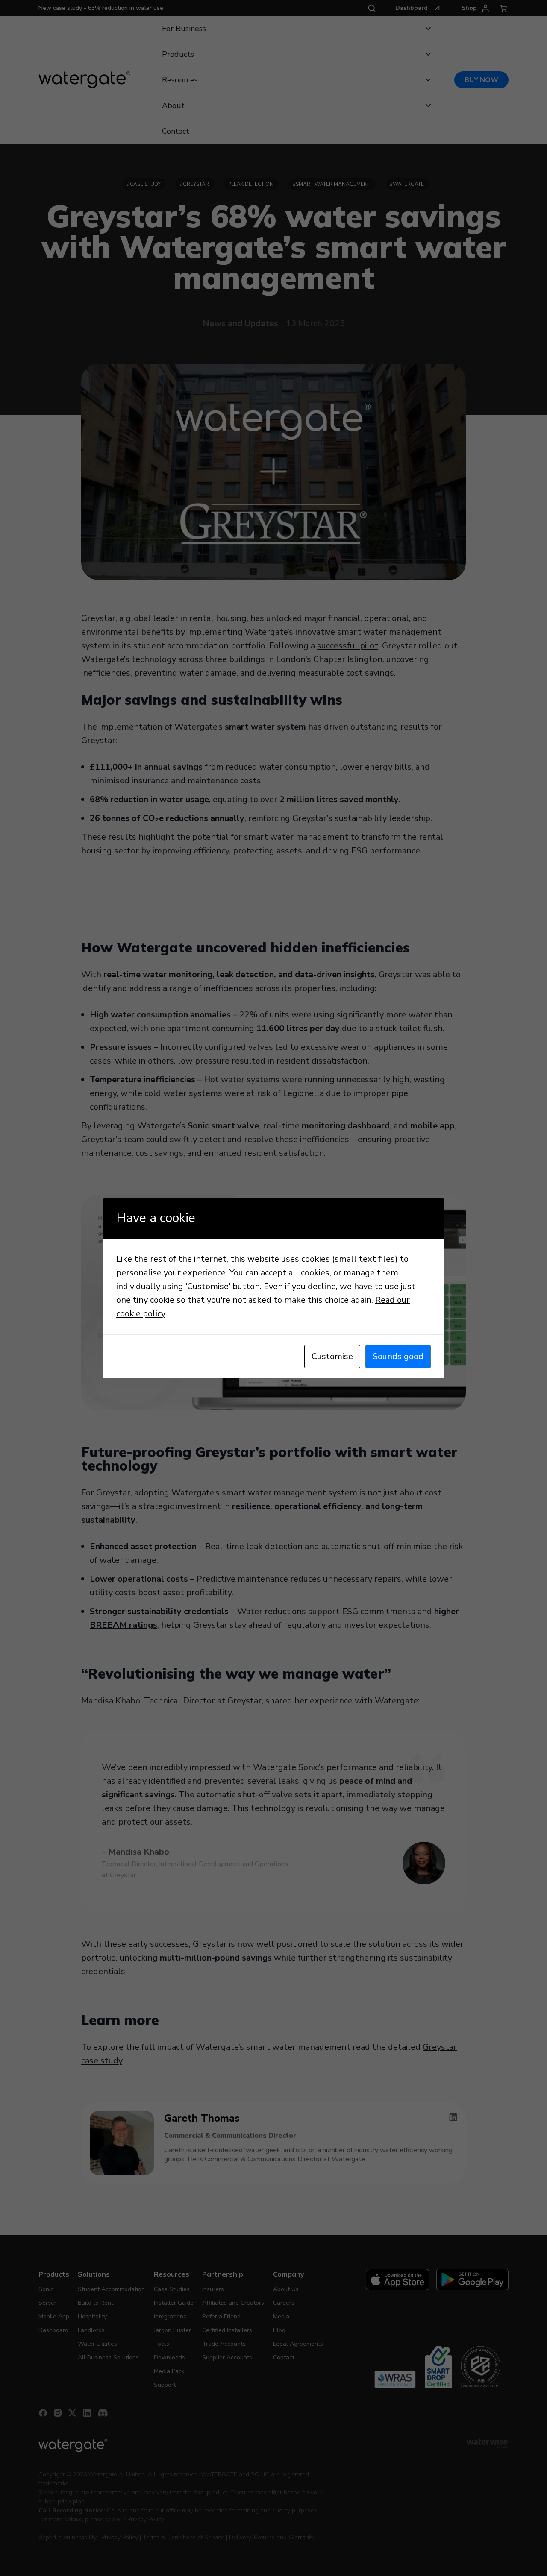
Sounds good (398, 1356)
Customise (332, 1356)
